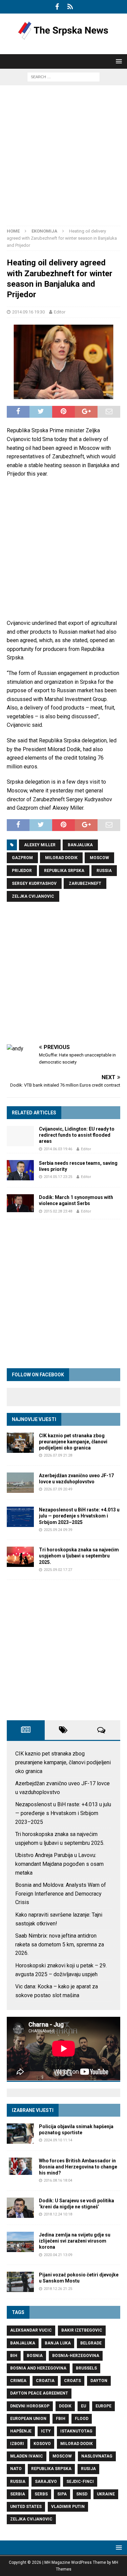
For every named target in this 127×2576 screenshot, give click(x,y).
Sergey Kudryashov (34, 883)
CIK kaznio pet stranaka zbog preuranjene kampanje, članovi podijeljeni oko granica (73, 1442)
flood (82, 2419)
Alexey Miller (40, 845)
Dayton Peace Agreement (39, 2393)
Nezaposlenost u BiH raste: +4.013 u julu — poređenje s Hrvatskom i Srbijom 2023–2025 (79, 1516)
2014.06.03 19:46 (58, 1149)
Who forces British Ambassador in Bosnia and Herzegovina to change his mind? (78, 2167)
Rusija (88, 2469)
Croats (72, 2381)
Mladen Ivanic (27, 2456)
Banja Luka (58, 2343)
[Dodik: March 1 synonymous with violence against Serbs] (20, 1203)
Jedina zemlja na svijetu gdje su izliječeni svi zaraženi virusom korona (75, 2241)
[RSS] (70, 7)
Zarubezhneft (85, 883)
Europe (103, 2406)
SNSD (82, 2494)
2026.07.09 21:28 (58, 1455)
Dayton (99, 2381)
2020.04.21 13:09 (58, 2255)
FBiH (61, 2419)
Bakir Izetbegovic (82, 2330)
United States (26, 2507)
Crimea (18, 2381)
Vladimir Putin (68, 2507)
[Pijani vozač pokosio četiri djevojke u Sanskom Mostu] (20, 2282)
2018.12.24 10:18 (58, 2214)
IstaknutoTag (76, 2431)
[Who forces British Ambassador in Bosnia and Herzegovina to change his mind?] (20, 2166)
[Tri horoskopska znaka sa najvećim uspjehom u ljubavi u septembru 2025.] (20, 1557)
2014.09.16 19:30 (28, 312)
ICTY (46, 2431)
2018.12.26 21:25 (58, 2289)
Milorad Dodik (61, 858)
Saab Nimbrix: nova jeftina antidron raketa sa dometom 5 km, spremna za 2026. (60, 1944)
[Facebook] (57, 7)
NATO (16, 2469)
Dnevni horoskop (30, 2406)
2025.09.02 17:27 (58, 1570)
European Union (28, 2419)
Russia (104, 871)
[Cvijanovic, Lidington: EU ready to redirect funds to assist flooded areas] (20, 1136)
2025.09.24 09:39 (58, 1530)
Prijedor (22, 871)
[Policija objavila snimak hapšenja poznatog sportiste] (20, 2134)
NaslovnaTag (97, 2456)
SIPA (62, 2494)
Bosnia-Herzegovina (76, 2356)
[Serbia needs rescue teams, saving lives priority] (20, 1170)
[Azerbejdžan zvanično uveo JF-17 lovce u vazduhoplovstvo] (20, 1483)
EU (83, 2406)
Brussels (86, 2368)
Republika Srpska (64, 871)
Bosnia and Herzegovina (38, 2368)
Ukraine (106, 2494)
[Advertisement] (63, 159)
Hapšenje (21, 2431)
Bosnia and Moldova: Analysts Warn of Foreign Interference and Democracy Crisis (61, 1894)
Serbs (41, 2494)
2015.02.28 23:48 (58, 1211)
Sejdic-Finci (80, 2482)
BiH (14, 2356)
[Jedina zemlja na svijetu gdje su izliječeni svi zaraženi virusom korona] (20, 2242)
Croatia (45, 2381)
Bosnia (35, 2356)
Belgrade (91, 2343)
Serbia (18, 2494)
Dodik (65, 2406)
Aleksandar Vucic (31, 2330)
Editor (60, 312)
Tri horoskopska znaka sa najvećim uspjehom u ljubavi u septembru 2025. (79, 1556)
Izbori (17, 2444)
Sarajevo (46, 2482)
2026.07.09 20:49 (58, 1489)
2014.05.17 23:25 (58, 1177)
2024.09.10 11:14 (58, 2140)
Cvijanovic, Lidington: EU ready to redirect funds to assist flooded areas (77, 1135)
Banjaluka (80, 845)
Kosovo (42, 2444)
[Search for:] (63, 77)
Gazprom (22, 858)
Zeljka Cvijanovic (33, 896)
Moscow (99, 858)
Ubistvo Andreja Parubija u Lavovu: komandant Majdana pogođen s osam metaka (59, 1864)
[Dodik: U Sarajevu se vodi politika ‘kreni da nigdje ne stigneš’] (20, 2208)
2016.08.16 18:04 (58, 2180)
